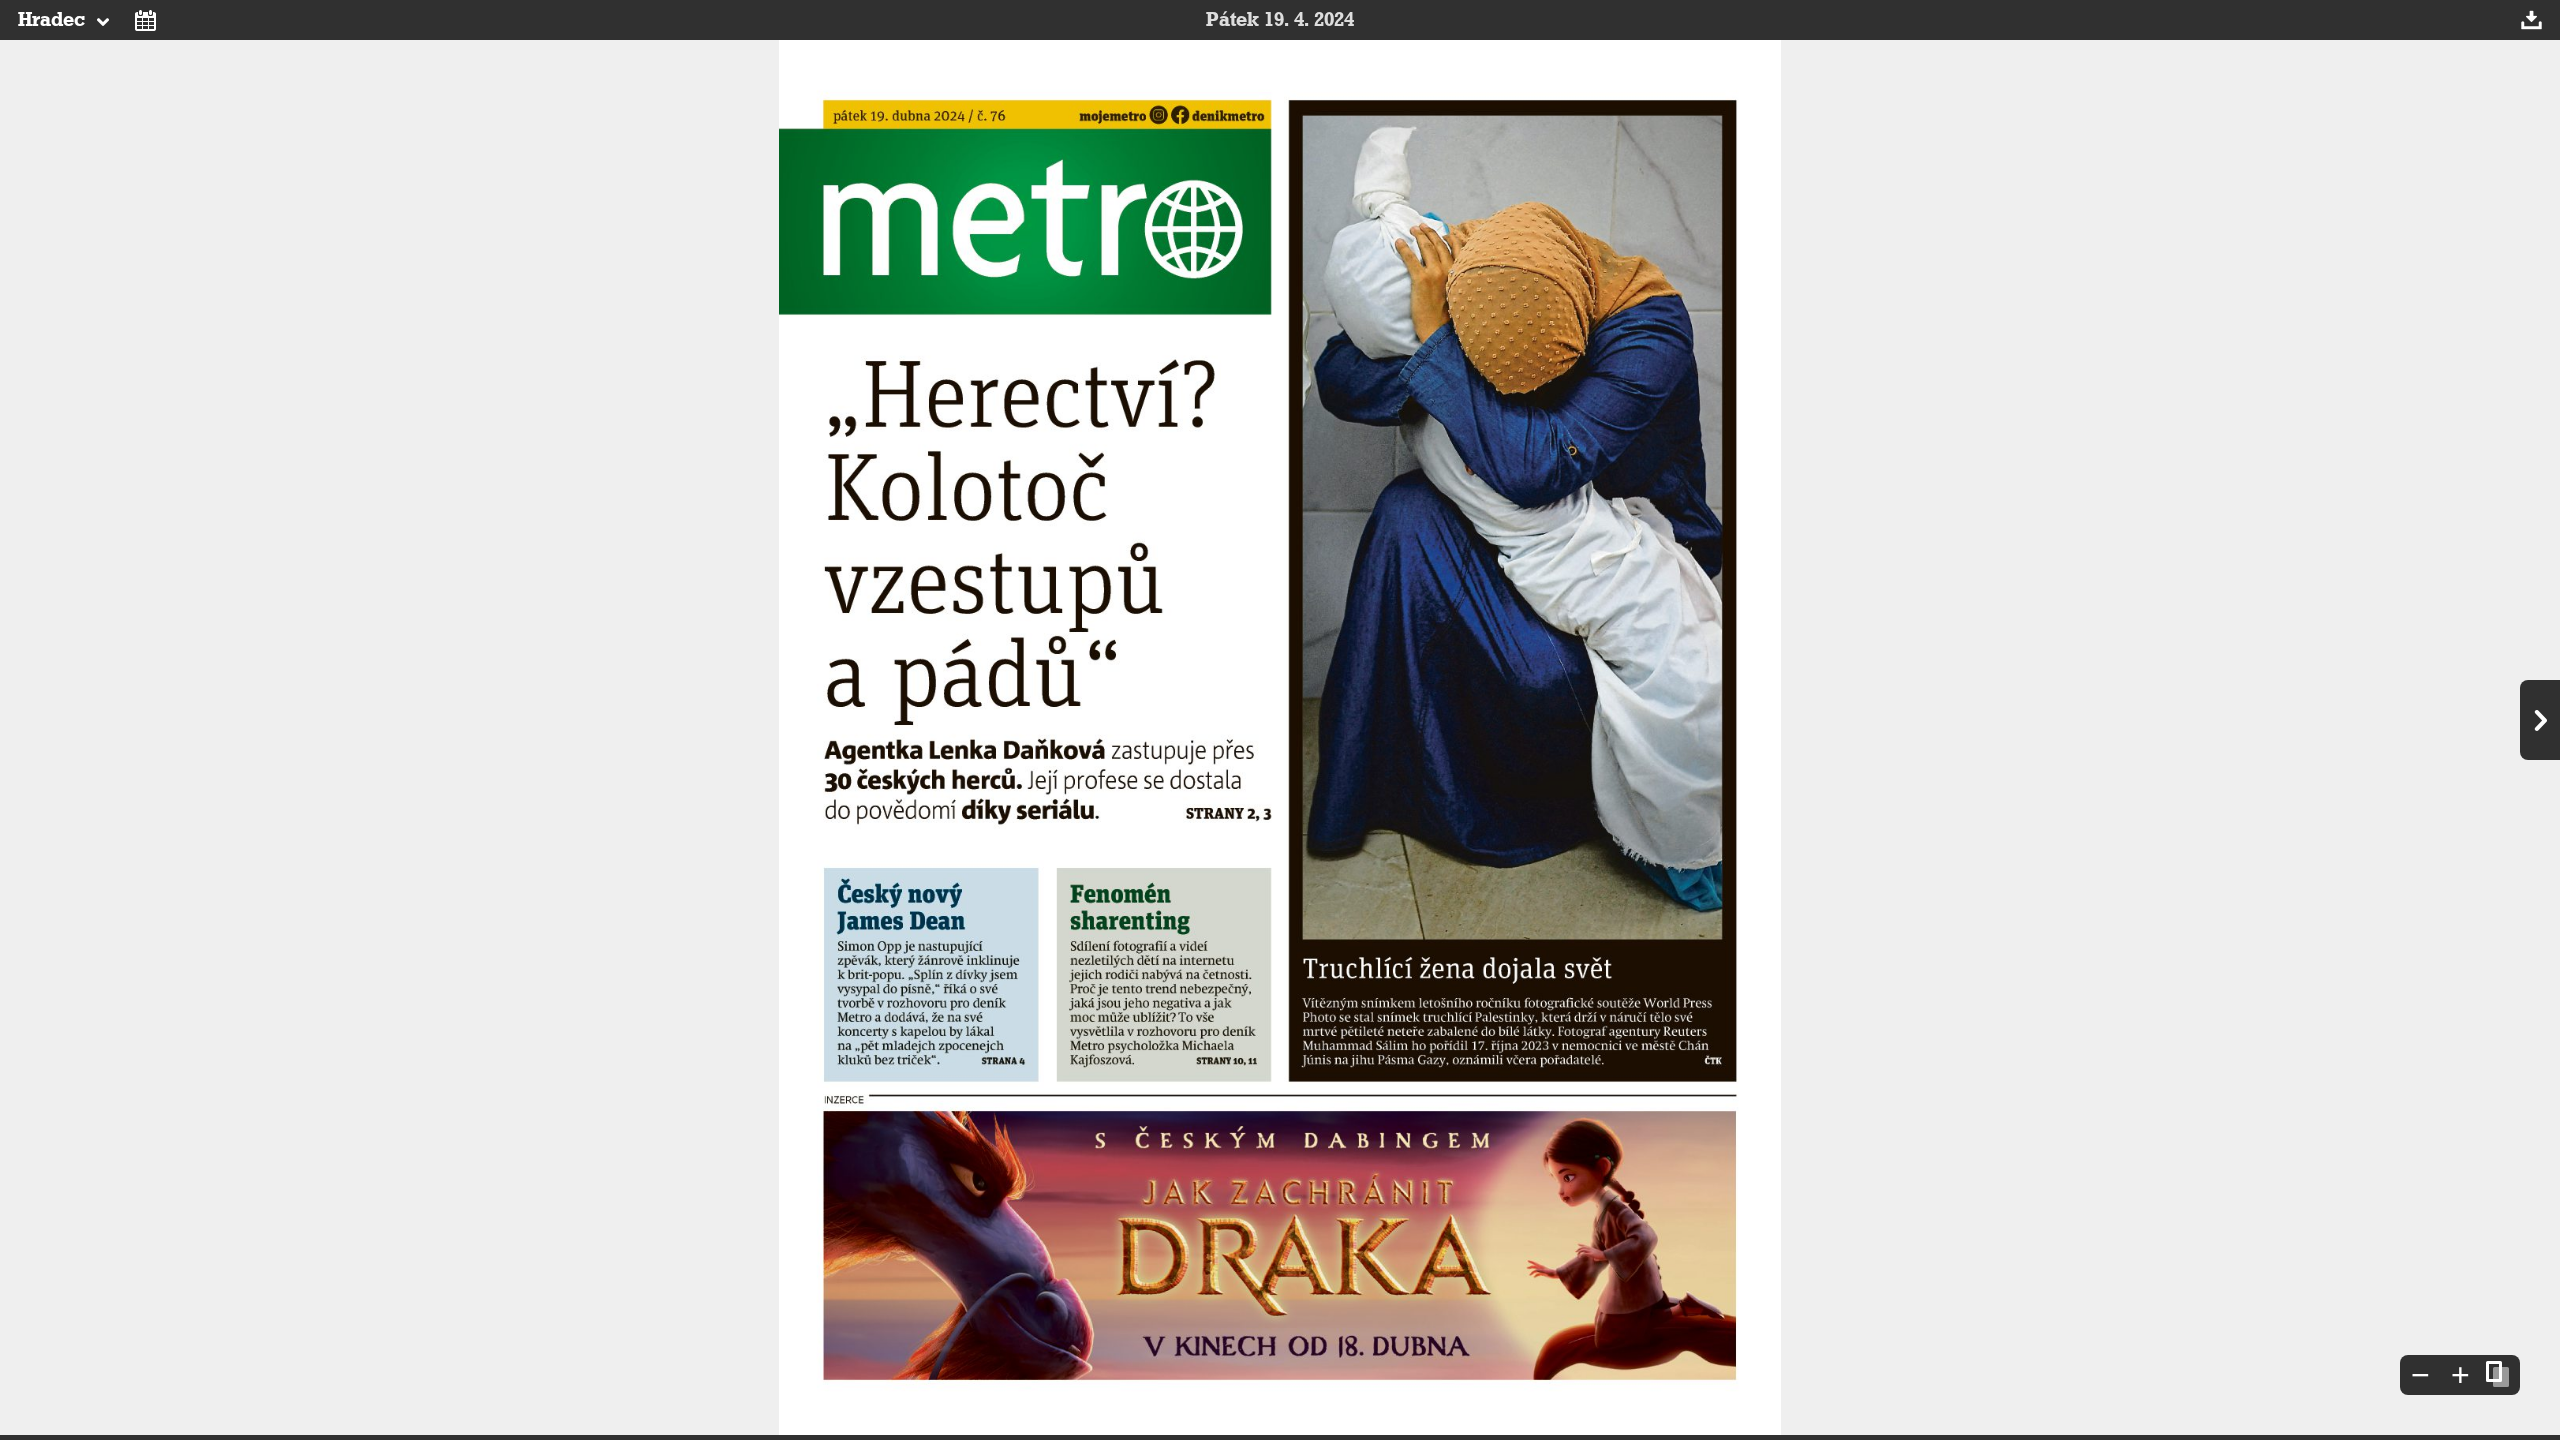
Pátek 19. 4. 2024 (1280, 20)
